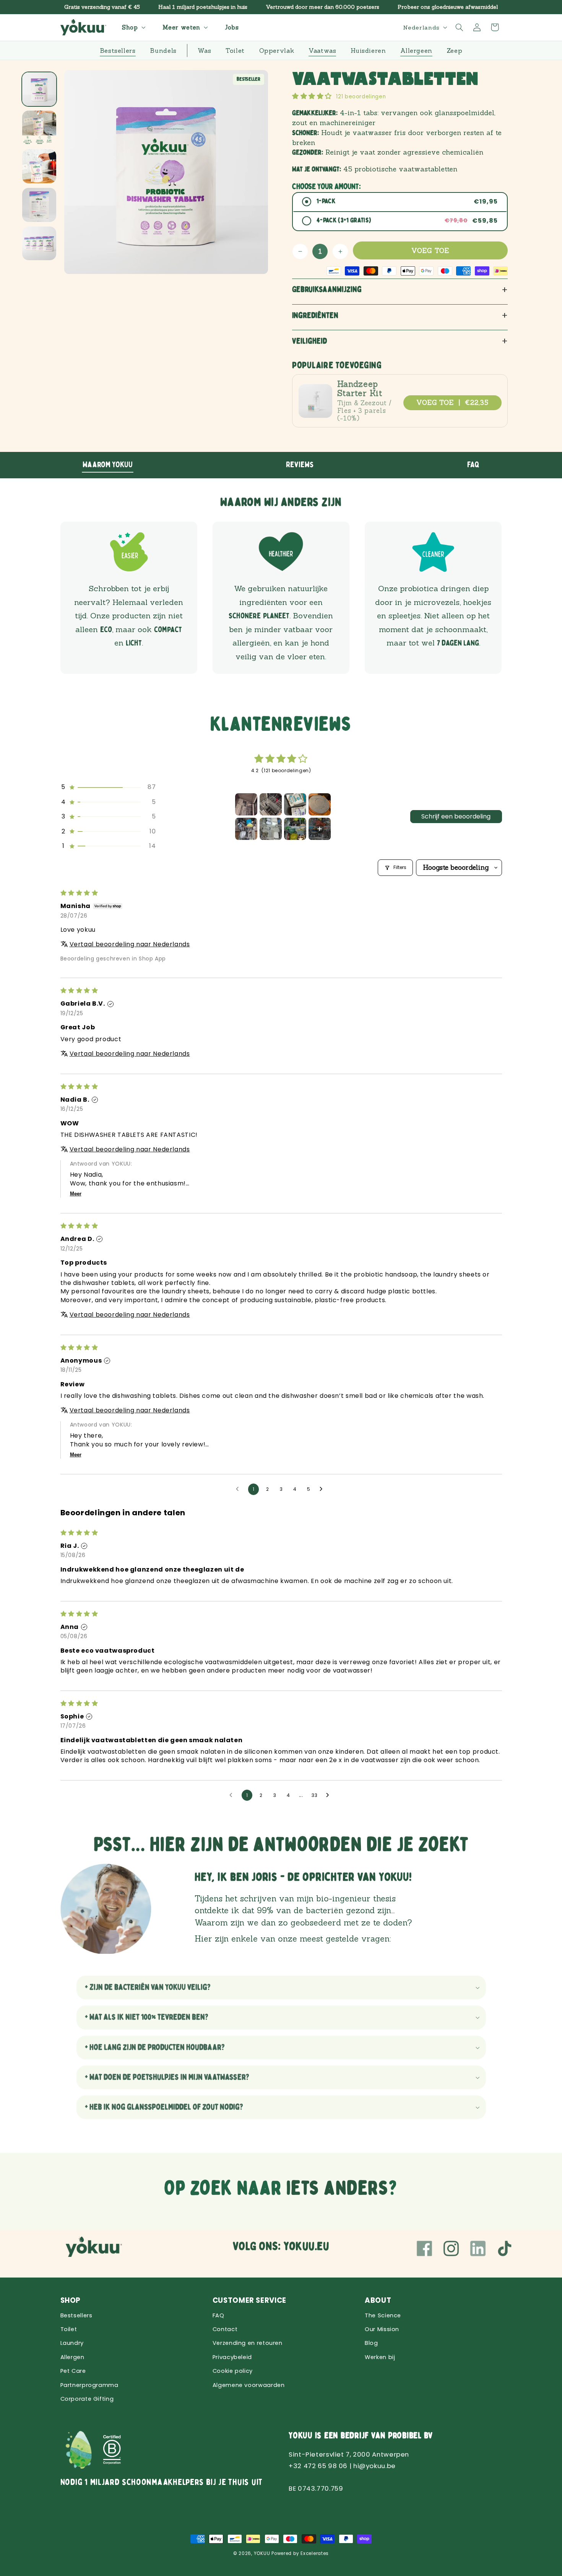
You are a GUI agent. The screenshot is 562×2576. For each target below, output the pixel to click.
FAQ (473, 465)
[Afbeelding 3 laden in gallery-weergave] (39, 166)
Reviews (300, 465)
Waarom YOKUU (108, 465)
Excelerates (315, 2553)
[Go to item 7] (295, 829)
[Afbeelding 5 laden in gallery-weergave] (39, 244)
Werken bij (380, 2357)
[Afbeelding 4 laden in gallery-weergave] (39, 205)
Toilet (69, 2329)
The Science (383, 2315)
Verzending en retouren (248, 2343)
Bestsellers (76, 2315)
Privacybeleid (232, 2357)
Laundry (72, 2343)
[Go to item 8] (320, 829)
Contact (225, 2329)
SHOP (71, 2300)
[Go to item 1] (246, 804)
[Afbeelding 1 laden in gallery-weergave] (39, 89)
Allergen (72, 2357)
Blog (371, 2343)
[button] (133, 27)
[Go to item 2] (271, 804)
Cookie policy (233, 2371)
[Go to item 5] (246, 829)
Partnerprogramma (89, 2385)
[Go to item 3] (295, 804)
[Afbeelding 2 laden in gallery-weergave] (39, 128)
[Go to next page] (323, 1489)
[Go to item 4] (320, 804)
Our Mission (382, 2329)
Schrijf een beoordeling (456, 816)
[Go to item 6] (271, 829)
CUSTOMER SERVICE (249, 2300)
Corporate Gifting (87, 2399)
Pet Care (73, 2371)
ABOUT (378, 2300)
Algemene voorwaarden (249, 2385)
